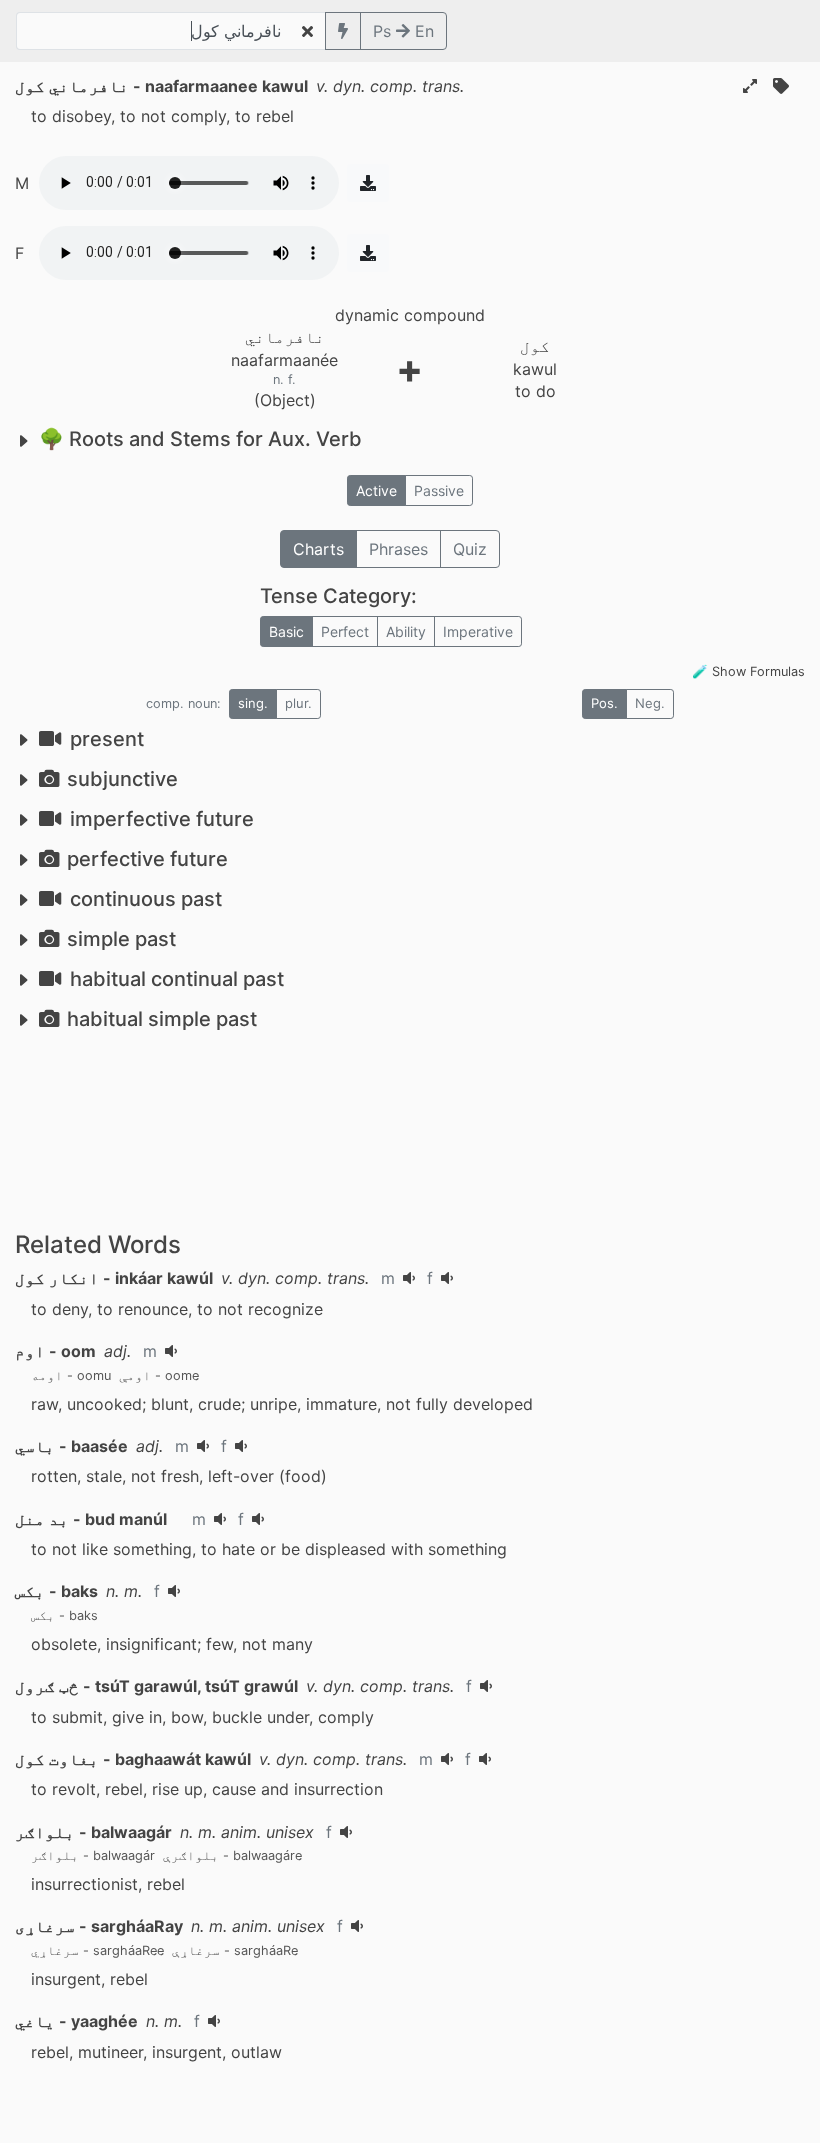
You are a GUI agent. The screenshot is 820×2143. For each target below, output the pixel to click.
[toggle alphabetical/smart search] (343, 31)
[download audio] (368, 183)
